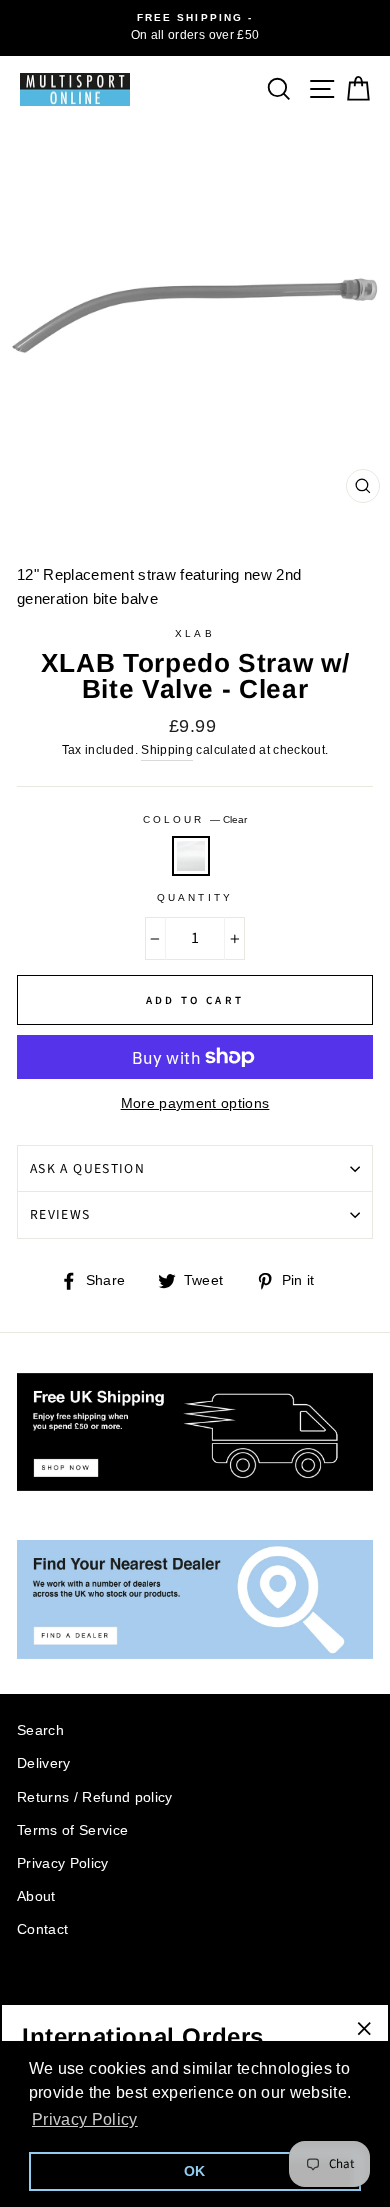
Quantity (194, 897)
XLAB (194, 633)
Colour (195, 819)
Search (40, 1730)
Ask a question (87, 1168)
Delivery (44, 1763)
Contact (42, 1929)
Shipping (167, 750)
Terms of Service (72, 1830)
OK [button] (195, 2171)
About (36, 1896)
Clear (191, 856)
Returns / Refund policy (95, 1797)
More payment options (195, 1103)
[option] (195, 28)
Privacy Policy (63, 1863)
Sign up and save (81, 1994)
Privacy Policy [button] (85, 2119)
